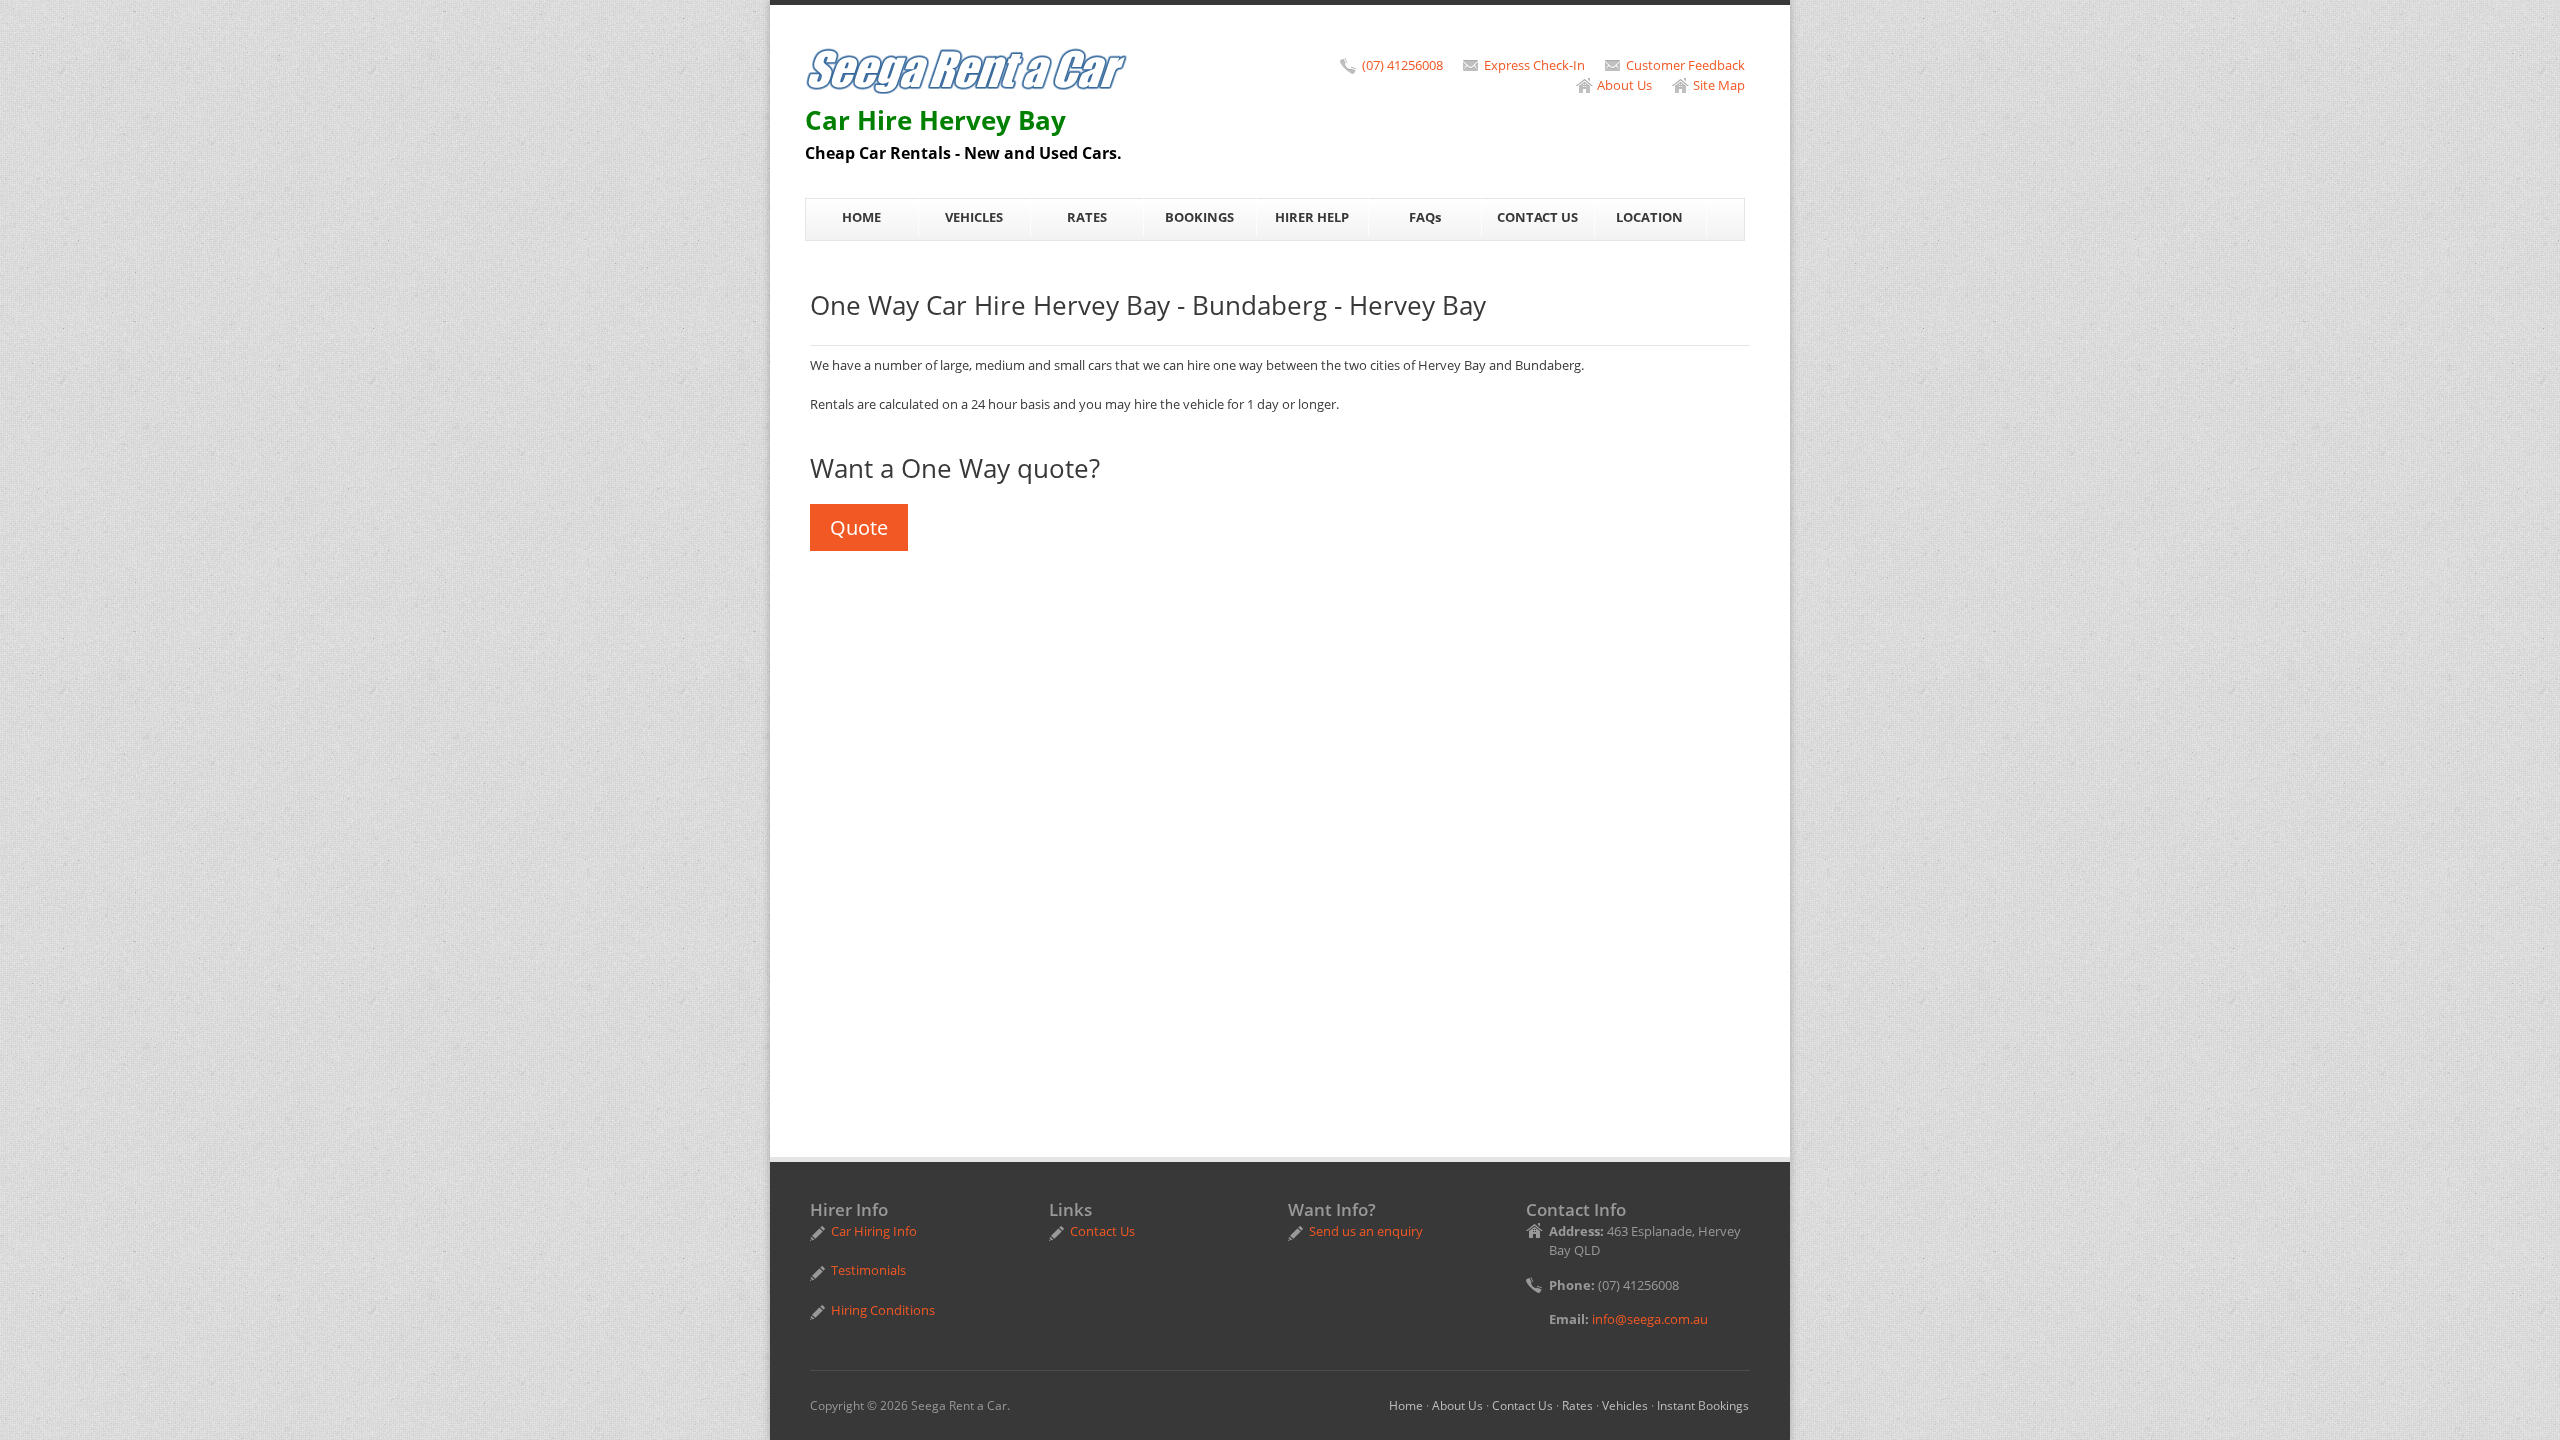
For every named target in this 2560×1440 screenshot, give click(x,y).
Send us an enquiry (1366, 1231)
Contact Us (1102, 1231)
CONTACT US (1537, 217)
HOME (861, 217)
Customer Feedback (1685, 65)
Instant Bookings (1703, 1405)
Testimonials (868, 1270)
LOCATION (1649, 217)
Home (1406, 1405)
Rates (1577, 1405)
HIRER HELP (1312, 217)
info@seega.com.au (1650, 1319)
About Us (1624, 85)
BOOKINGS (1199, 217)
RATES (1087, 217)
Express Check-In (1534, 65)
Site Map (1719, 85)
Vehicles (1625, 1405)
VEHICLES (974, 217)
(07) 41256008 (1402, 65)
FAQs (1425, 217)
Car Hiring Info (874, 1231)
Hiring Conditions (883, 1310)
